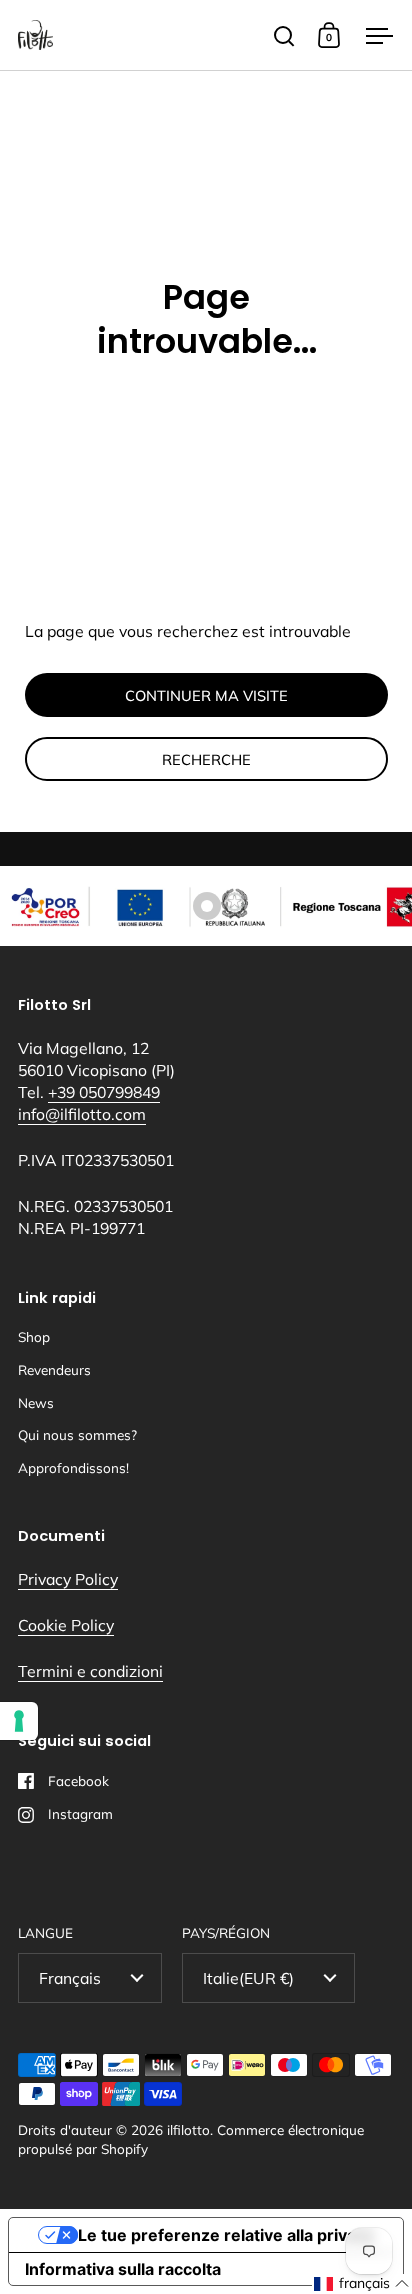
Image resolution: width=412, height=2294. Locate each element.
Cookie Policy (66, 1625)
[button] (362, 2284)
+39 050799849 (104, 1092)
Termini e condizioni (90, 1671)
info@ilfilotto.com (82, 1114)
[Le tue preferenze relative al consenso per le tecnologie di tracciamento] (19, 1721)
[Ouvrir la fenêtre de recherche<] (284, 35)
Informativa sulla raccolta (123, 2269)
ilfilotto (188, 2129)
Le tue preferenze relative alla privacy (226, 2235)
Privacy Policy (68, 1579)
